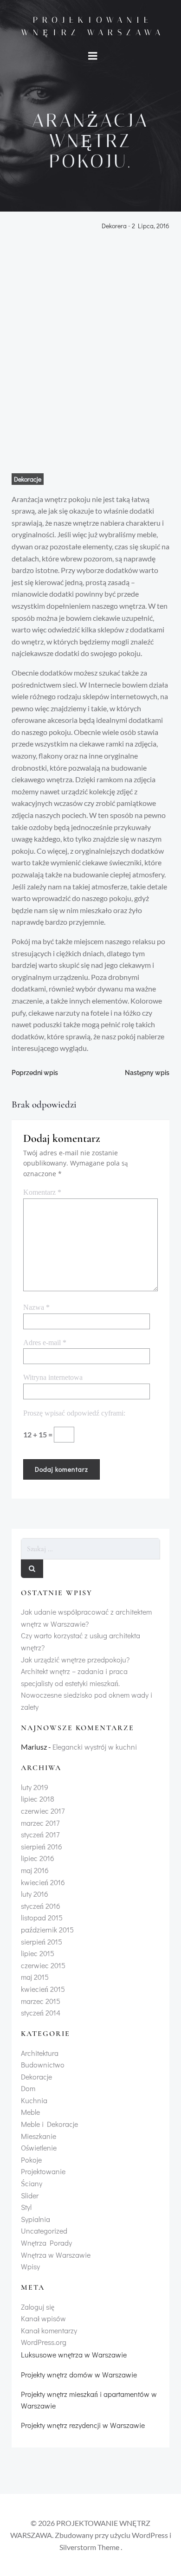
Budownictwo (43, 2064)
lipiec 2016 (38, 1858)
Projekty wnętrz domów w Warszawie (79, 2374)
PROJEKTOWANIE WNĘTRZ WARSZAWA (93, 26)
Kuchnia (34, 2100)
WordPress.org (44, 2342)
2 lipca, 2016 (151, 226)
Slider (30, 2195)
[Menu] (93, 56)
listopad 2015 (42, 1917)
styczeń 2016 (41, 1906)
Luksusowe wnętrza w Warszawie (74, 2354)
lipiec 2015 (38, 1953)
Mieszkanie (39, 2136)
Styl (26, 2207)
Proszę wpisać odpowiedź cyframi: (74, 1413)
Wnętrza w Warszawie (56, 2255)
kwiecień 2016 (43, 1882)
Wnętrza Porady (46, 2243)
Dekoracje (28, 479)
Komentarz (42, 1192)
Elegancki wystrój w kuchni (95, 1747)
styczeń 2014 (41, 2012)
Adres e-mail (45, 1343)
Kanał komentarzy (49, 2330)
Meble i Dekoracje (49, 2124)
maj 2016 (35, 1870)
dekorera (114, 226)
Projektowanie (43, 2171)
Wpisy (30, 2266)
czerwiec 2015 (43, 1965)
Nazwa (36, 1307)
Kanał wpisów (43, 2318)
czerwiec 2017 (43, 1811)
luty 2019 (35, 1787)
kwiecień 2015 (43, 1989)
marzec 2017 (40, 1823)
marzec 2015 (41, 2001)
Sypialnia (36, 2219)
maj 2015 (35, 1977)
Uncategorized (44, 2231)
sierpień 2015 (42, 1942)
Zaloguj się (38, 2307)
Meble (30, 2112)
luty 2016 (35, 1894)
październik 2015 (47, 1929)
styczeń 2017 (40, 1834)
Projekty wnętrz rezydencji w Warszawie (83, 2425)
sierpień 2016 (42, 1846)
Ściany (32, 2183)
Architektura (40, 2053)
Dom (28, 2088)
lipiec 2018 (38, 1799)
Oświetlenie (39, 2148)
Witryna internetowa (53, 1377)
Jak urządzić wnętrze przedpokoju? (75, 1659)
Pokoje (31, 2160)
